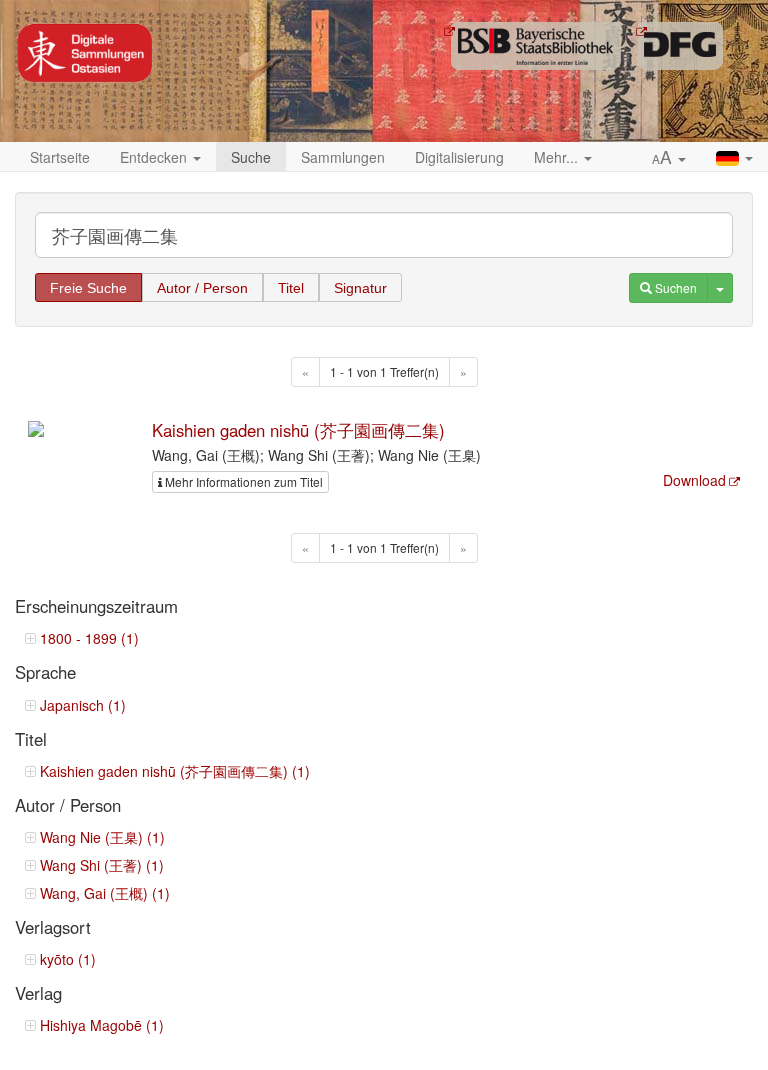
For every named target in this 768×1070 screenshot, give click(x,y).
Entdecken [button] (155, 157)
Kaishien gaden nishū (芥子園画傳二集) (298, 430)
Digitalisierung (459, 157)
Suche (251, 157)
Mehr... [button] (558, 157)
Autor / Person (202, 288)
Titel (291, 288)
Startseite (60, 157)
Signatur (360, 288)
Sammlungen (343, 157)
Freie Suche (88, 288)
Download (694, 480)
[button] (669, 158)
